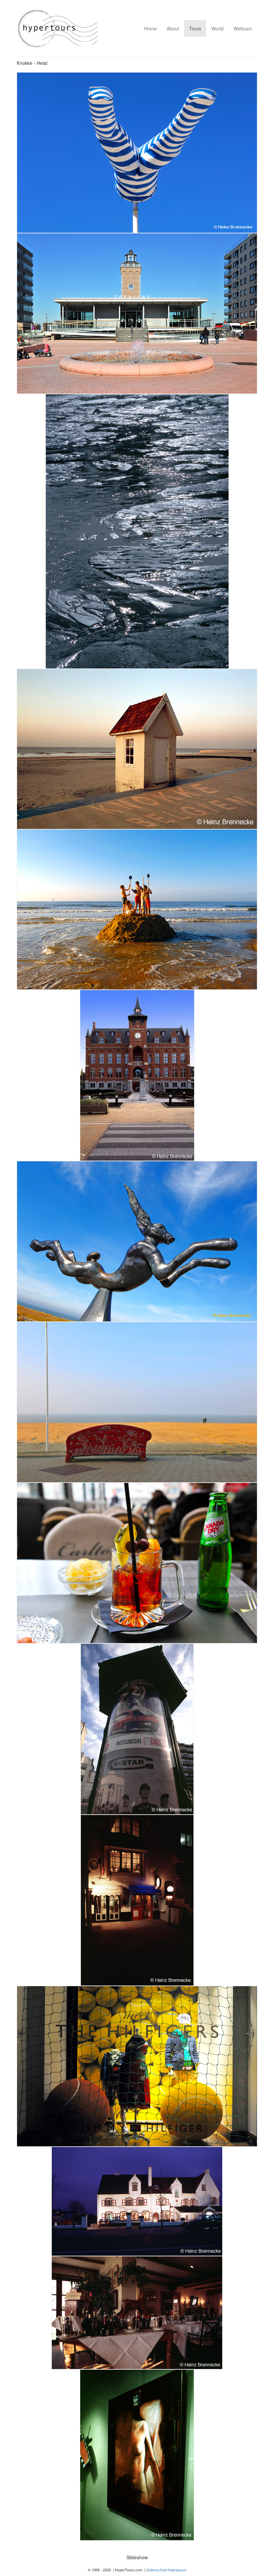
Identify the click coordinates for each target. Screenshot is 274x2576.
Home (150, 28)
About (173, 28)
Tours (195, 28)
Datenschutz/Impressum (166, 2570)
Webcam (243, 28)
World (217, 28)
